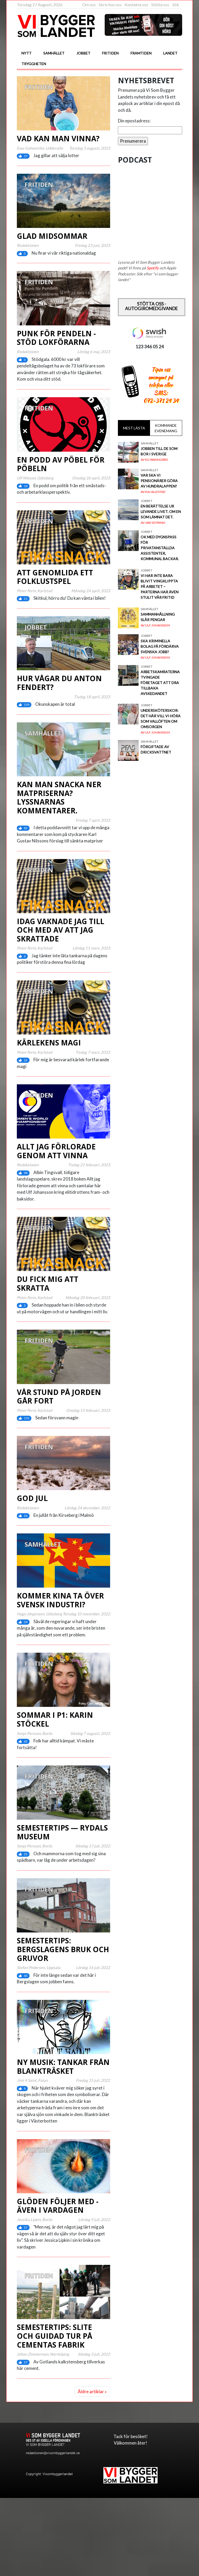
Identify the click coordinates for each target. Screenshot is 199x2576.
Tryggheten (34, 64)
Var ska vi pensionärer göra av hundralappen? (159, 481)
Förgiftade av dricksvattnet (156, 749)
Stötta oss (160, 5)
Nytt (27, 53)
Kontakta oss (136, 5)
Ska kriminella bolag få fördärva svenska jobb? (160, 646)
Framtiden (141, 53)
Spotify (153, 268)
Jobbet (83, 53)
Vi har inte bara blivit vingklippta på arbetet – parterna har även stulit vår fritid (160, 586)
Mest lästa (134, 428)
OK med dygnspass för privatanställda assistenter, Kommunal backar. (160, 548)
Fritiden (110, 53)
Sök (176, 5)
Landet (170, 53)
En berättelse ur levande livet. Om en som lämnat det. (161, 511)
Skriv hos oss (110, 5)
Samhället (54, 53)
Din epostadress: (134, 121)
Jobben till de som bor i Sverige (159, 451)
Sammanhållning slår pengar (158, 617)
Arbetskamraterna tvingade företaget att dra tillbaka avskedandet (160, 683)
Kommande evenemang (166, 428)
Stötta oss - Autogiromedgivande (151, 306)
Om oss (89, 5)
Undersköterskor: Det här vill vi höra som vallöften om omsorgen (161, 718)
